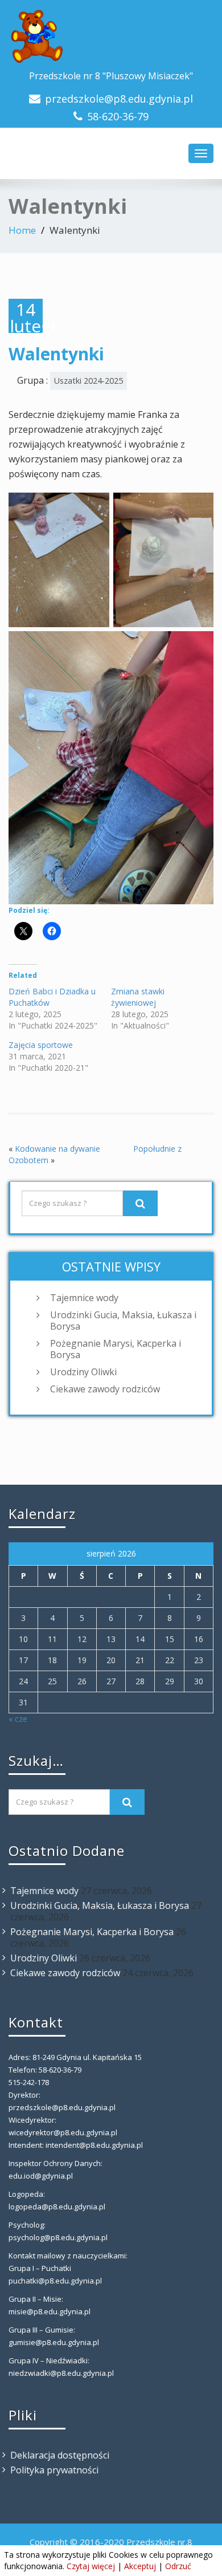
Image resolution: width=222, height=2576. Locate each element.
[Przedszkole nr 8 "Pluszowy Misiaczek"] (111, 37)
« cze (18, 1719)
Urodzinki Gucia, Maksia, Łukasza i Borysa (123, 1320)
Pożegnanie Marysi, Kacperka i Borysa (116, 1349)
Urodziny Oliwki (83, 1372)
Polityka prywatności (54, 2470)
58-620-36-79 (118, 116)
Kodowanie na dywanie (57, 1149)
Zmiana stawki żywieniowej (138, 997)
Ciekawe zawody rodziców (105, 1389)
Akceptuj (140, 2566)
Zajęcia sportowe (41, 1045)
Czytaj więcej (91, 2566)
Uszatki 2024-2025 (89, 381)
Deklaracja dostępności (60, 2455)
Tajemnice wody (84, 1298)
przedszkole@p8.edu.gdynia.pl (119, 99)
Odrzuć (178, 2566)
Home (22, 230)
